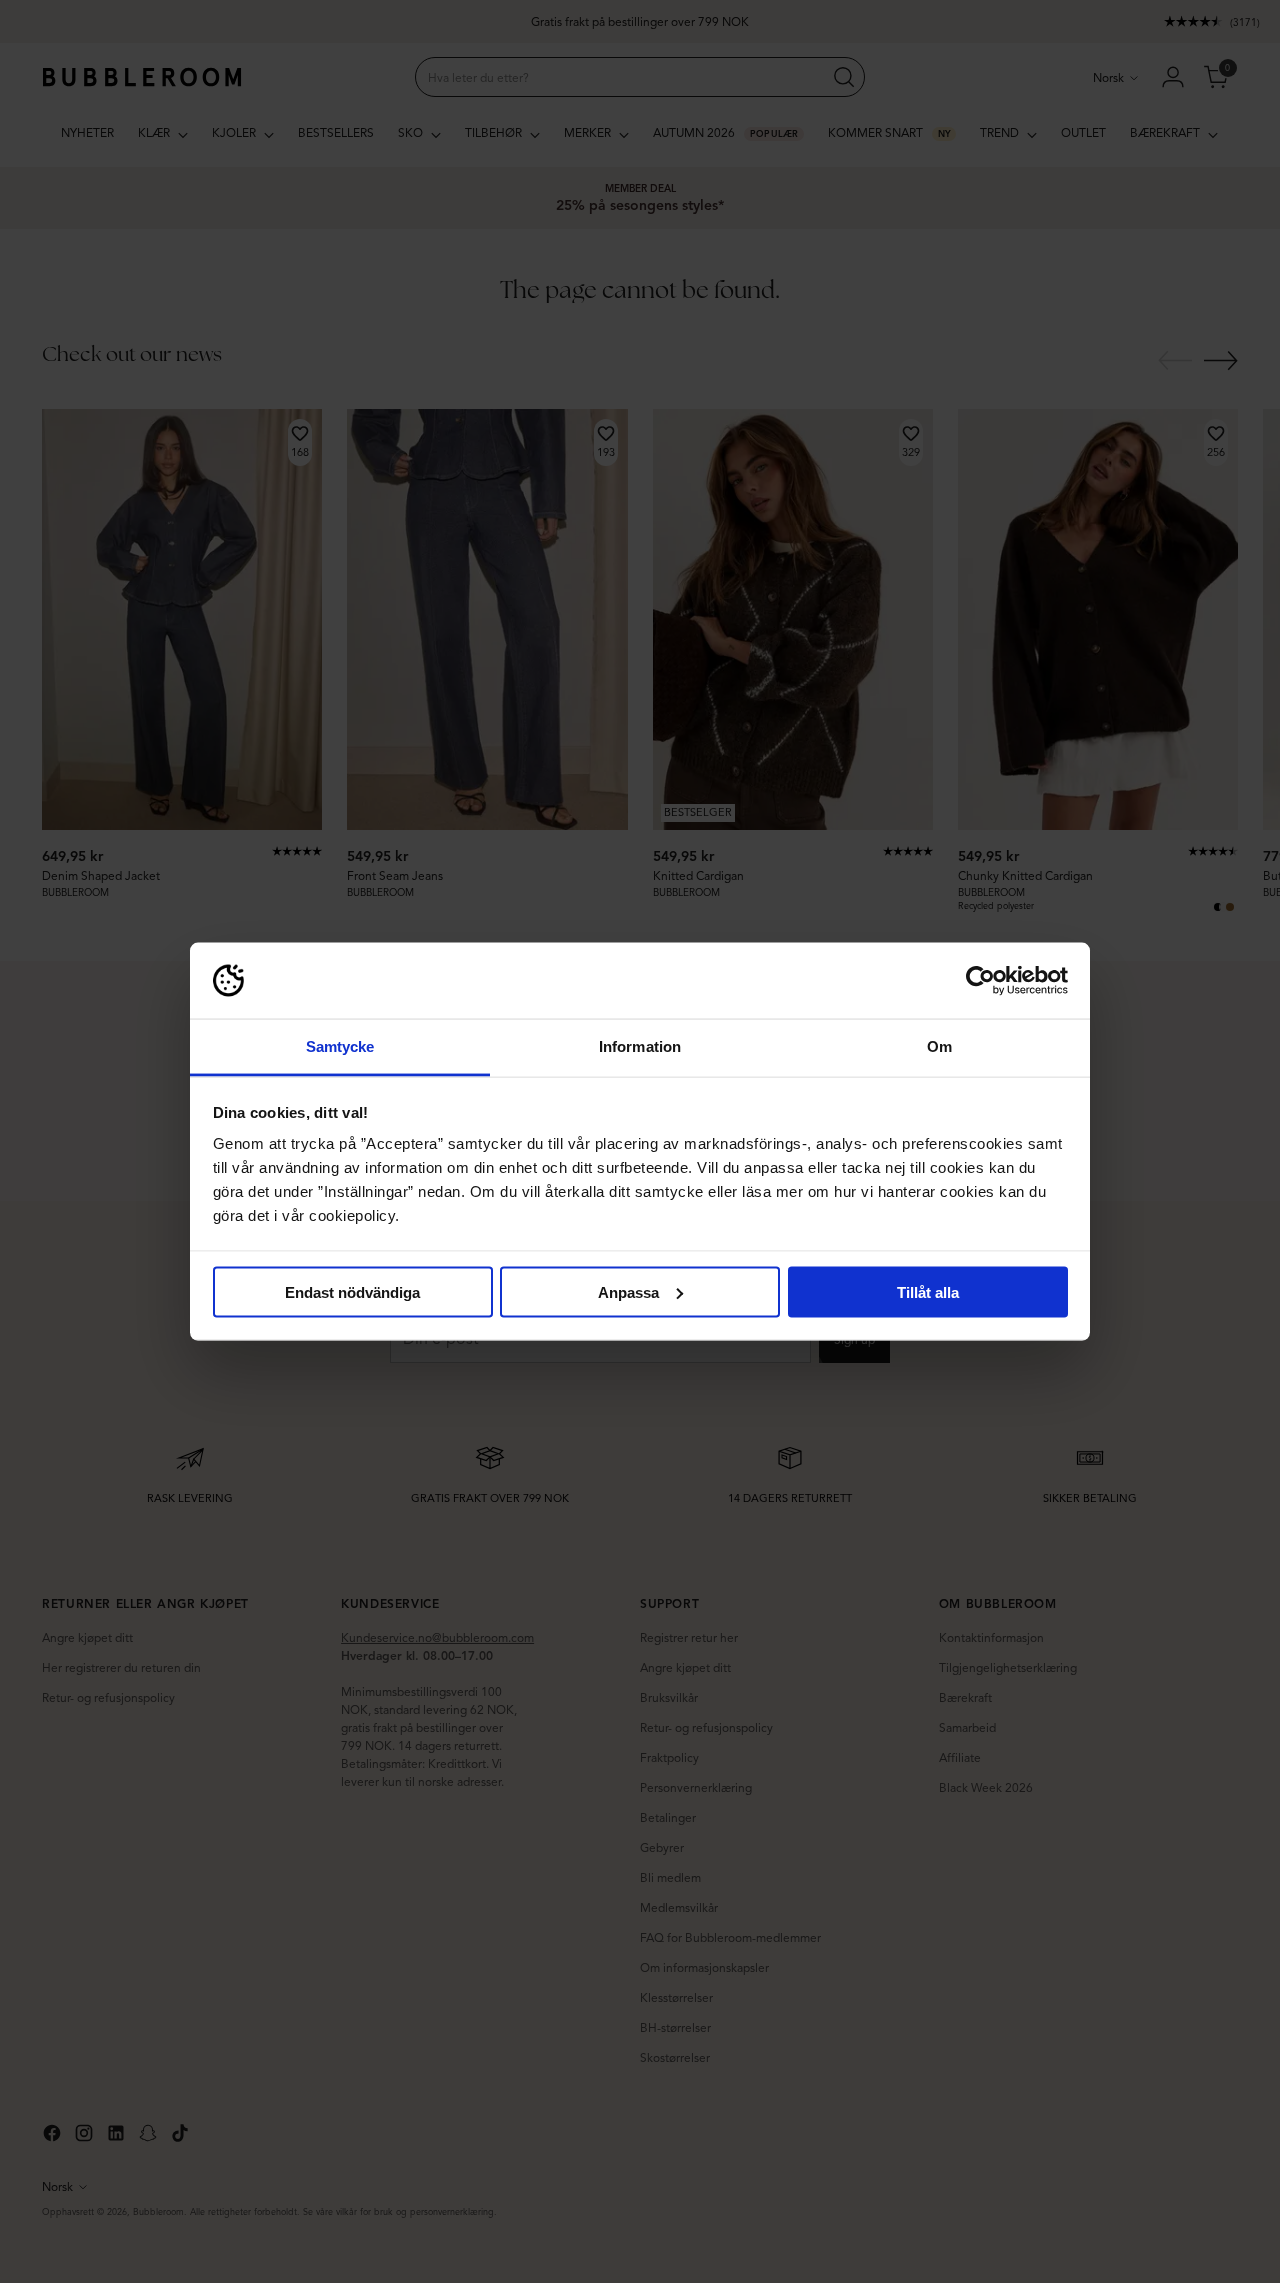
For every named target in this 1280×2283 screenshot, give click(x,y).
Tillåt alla (928, 1291)
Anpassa (628, 1291)
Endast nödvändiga (352, 1291)
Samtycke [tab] (340, 1046)
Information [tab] (640, 1046)
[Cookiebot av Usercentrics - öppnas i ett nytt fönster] (980, 981)
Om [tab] (939, 1046)
